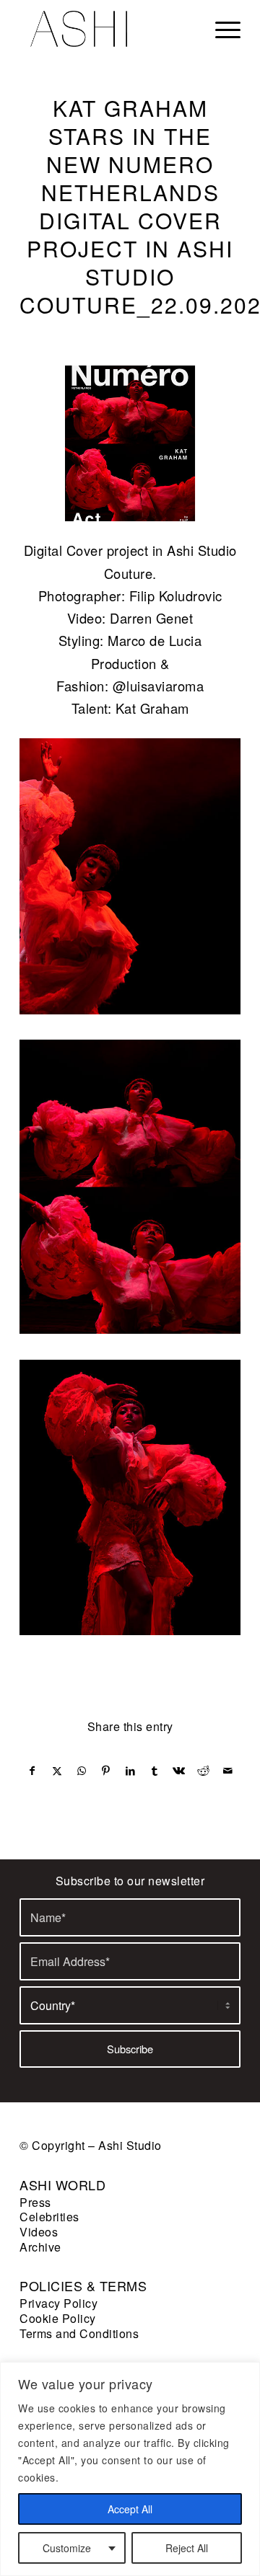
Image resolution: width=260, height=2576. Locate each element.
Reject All (187, 2548)
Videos (39, 2232)
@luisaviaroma (159, 686)
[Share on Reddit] (203, 1771)
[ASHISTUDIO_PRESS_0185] (130, 443)
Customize (67, 2548)
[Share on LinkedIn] (130, 1771)
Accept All (130, 2509)
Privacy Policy (58, 2303)
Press (35, 2202)
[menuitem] (221, 29)
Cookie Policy (58, 2318)
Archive (40, 2247)
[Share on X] (57, 1771)
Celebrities (49, 2217)
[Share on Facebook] (32, 1771)
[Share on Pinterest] (106, 1771)
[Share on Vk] (179, 1771)
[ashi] (108, 29)
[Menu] (221, 29)
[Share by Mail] (228, 1771)
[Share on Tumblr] (155, 1771)
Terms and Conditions (79, 2333)
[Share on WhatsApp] (82, 1771)
